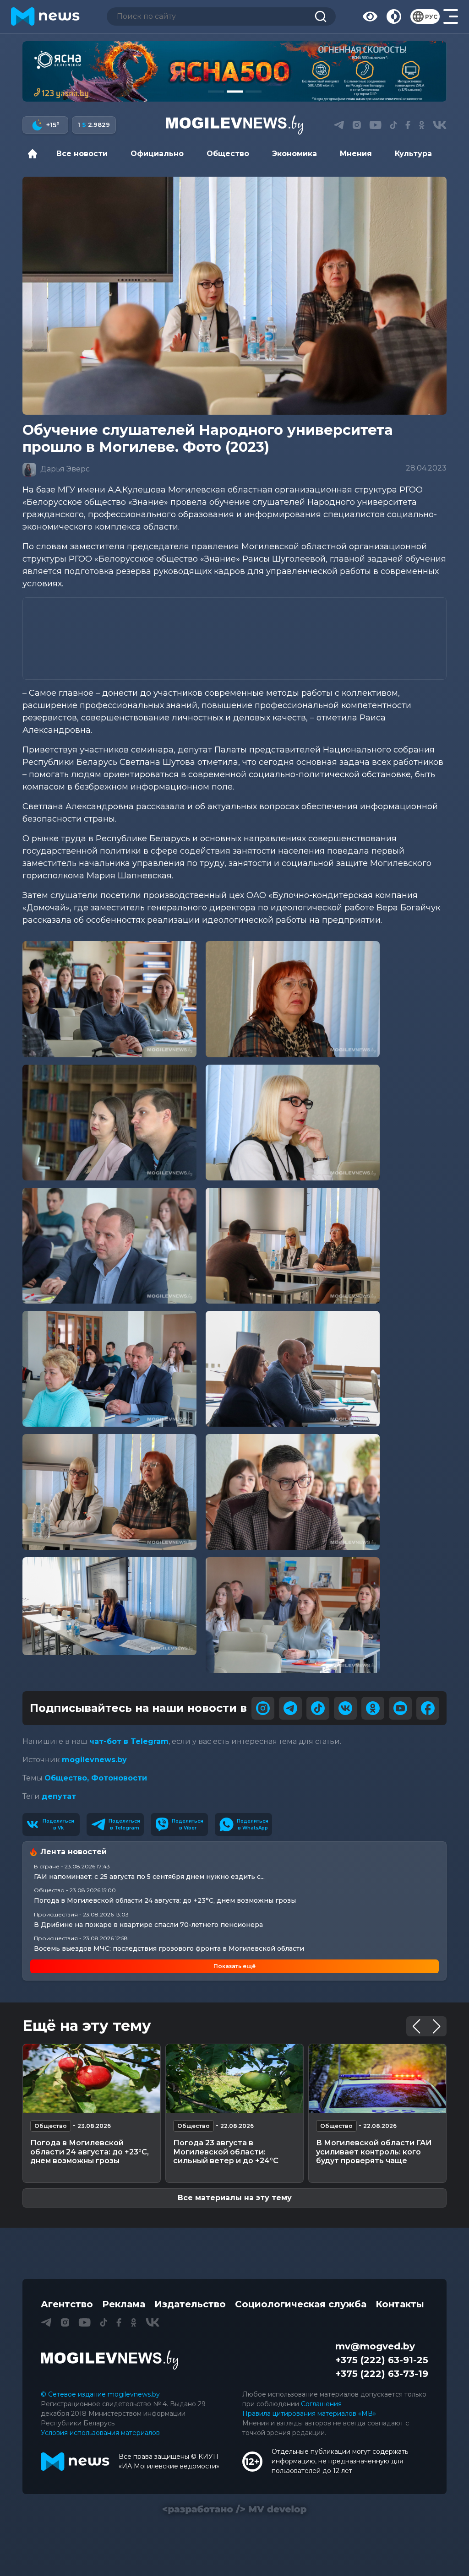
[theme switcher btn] (394, 16)
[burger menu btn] (451, 16)
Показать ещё (234, 1966)
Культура (413, 154)
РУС (431, 17)
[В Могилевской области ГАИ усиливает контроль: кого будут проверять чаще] (377, 2078)
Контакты (400, 2304)
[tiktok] (318, 1708)
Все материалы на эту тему (235, 2198)
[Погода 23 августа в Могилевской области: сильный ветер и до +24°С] (234, 2078)
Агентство (67, 2304)
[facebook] (428, 1708)
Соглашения (321, 2404)
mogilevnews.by (94, 1760)
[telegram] (290, 1708)
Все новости (82, 154)
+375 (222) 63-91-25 (382, 2360)
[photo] (109, 999)
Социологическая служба (301, 2304)
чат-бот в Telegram (129, 1741)
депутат (59, 1796)
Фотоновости (119, 1778)
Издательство (190, 2304)
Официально (157, 154)
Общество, (68, 1778)
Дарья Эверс (64, 469)
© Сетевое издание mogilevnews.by (100, 2394)
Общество (228, 154)
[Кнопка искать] (321, 16)
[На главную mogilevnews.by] (45, 16)
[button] (216, 92)
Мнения (356, 154)
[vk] (345, 1708)
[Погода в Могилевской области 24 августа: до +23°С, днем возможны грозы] (92, 2078)
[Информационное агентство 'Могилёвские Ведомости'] (234, 125)
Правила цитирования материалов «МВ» (309, 2414)
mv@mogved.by (375, 2346)
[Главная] (35, 154)
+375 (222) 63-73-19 (382, 2374)
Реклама (124, 2304)
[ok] (373, 1708)
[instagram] (263, 1708)
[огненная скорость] (234, 71)
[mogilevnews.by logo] (109, 2360)
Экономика (294, 154)
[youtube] (400, 1708)
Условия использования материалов (100, 2433)
